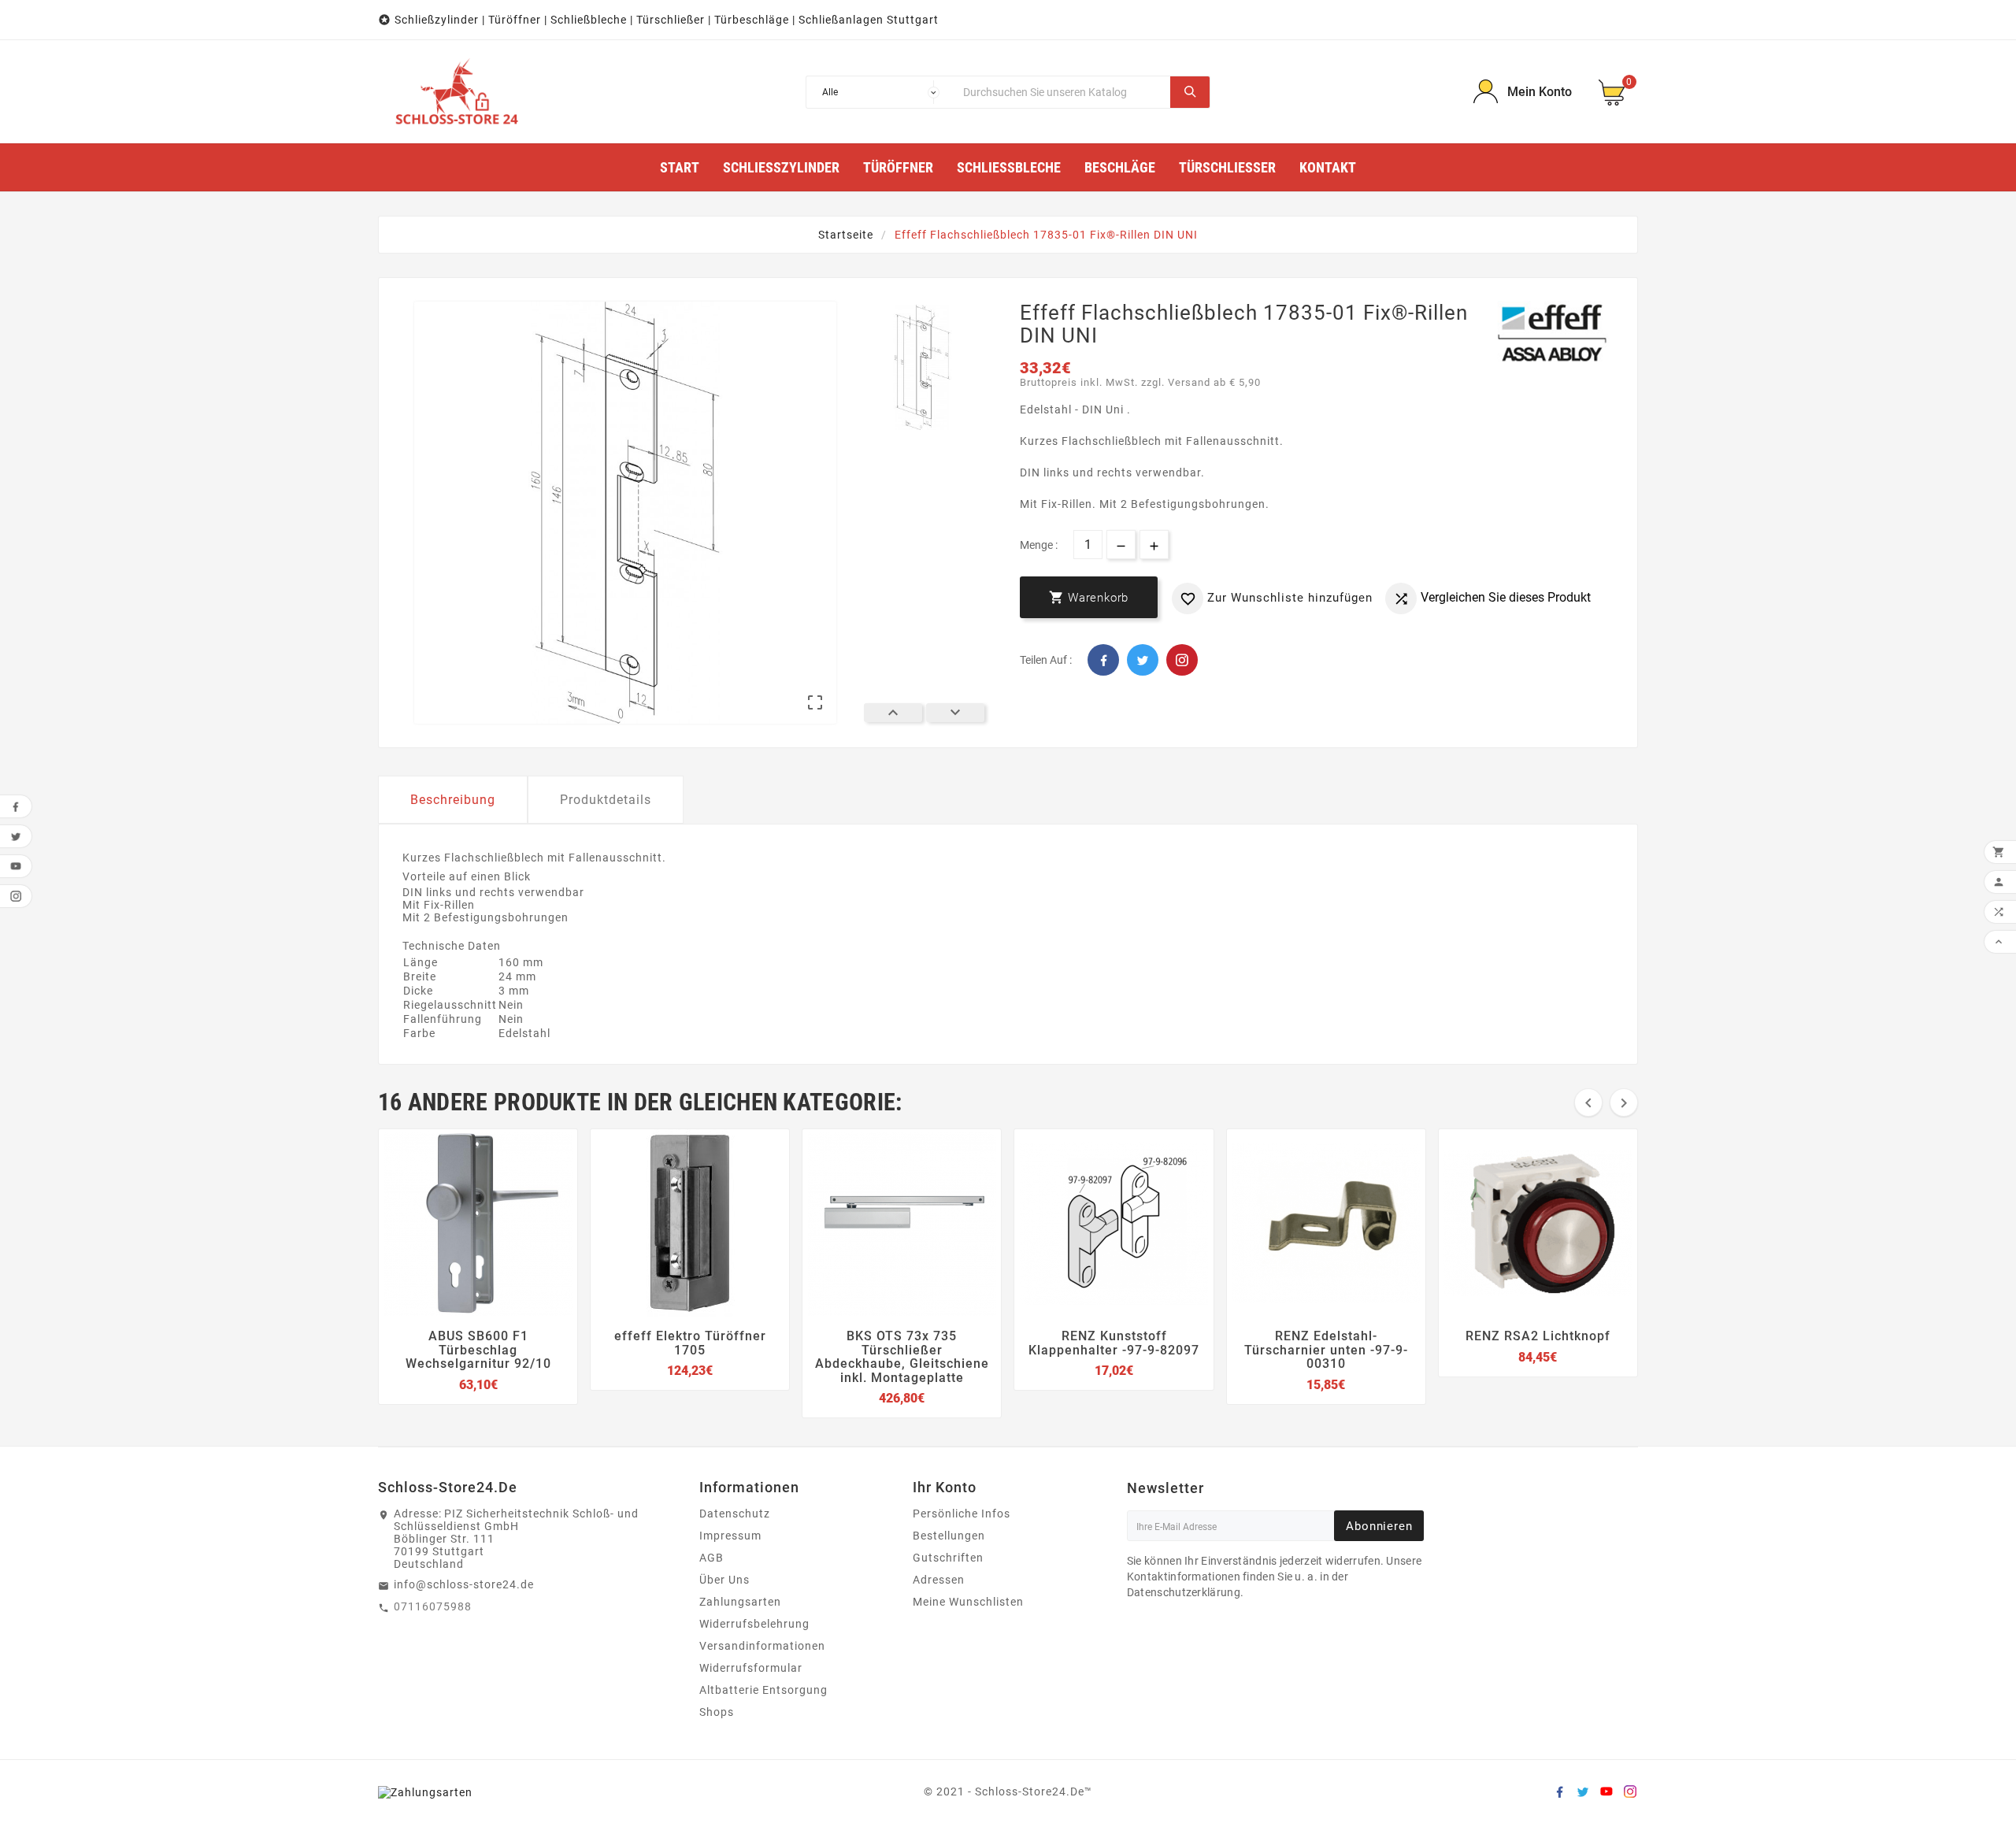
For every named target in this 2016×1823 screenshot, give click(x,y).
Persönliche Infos (962, 1514)
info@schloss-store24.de (464, 1584)
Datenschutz (735, 1514)
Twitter (1143, 660)
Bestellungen (949, 1536)
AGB (712, 1558)
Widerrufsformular (751, 1668)
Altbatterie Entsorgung (763, 1690)
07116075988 (433, 1606)
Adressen (939, 1580)
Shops (717, 1712)
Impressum (730, 1536)
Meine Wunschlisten (968, 1602)
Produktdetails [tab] (606, 800)
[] (1190, 92)
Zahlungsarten (740, 1602)
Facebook (1103, 660)
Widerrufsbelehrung (754, 1624)
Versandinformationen (762, 1646)
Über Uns (724, 1580)
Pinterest (1182, 660)
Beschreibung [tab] (453, 800)
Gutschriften (948, 1558)
